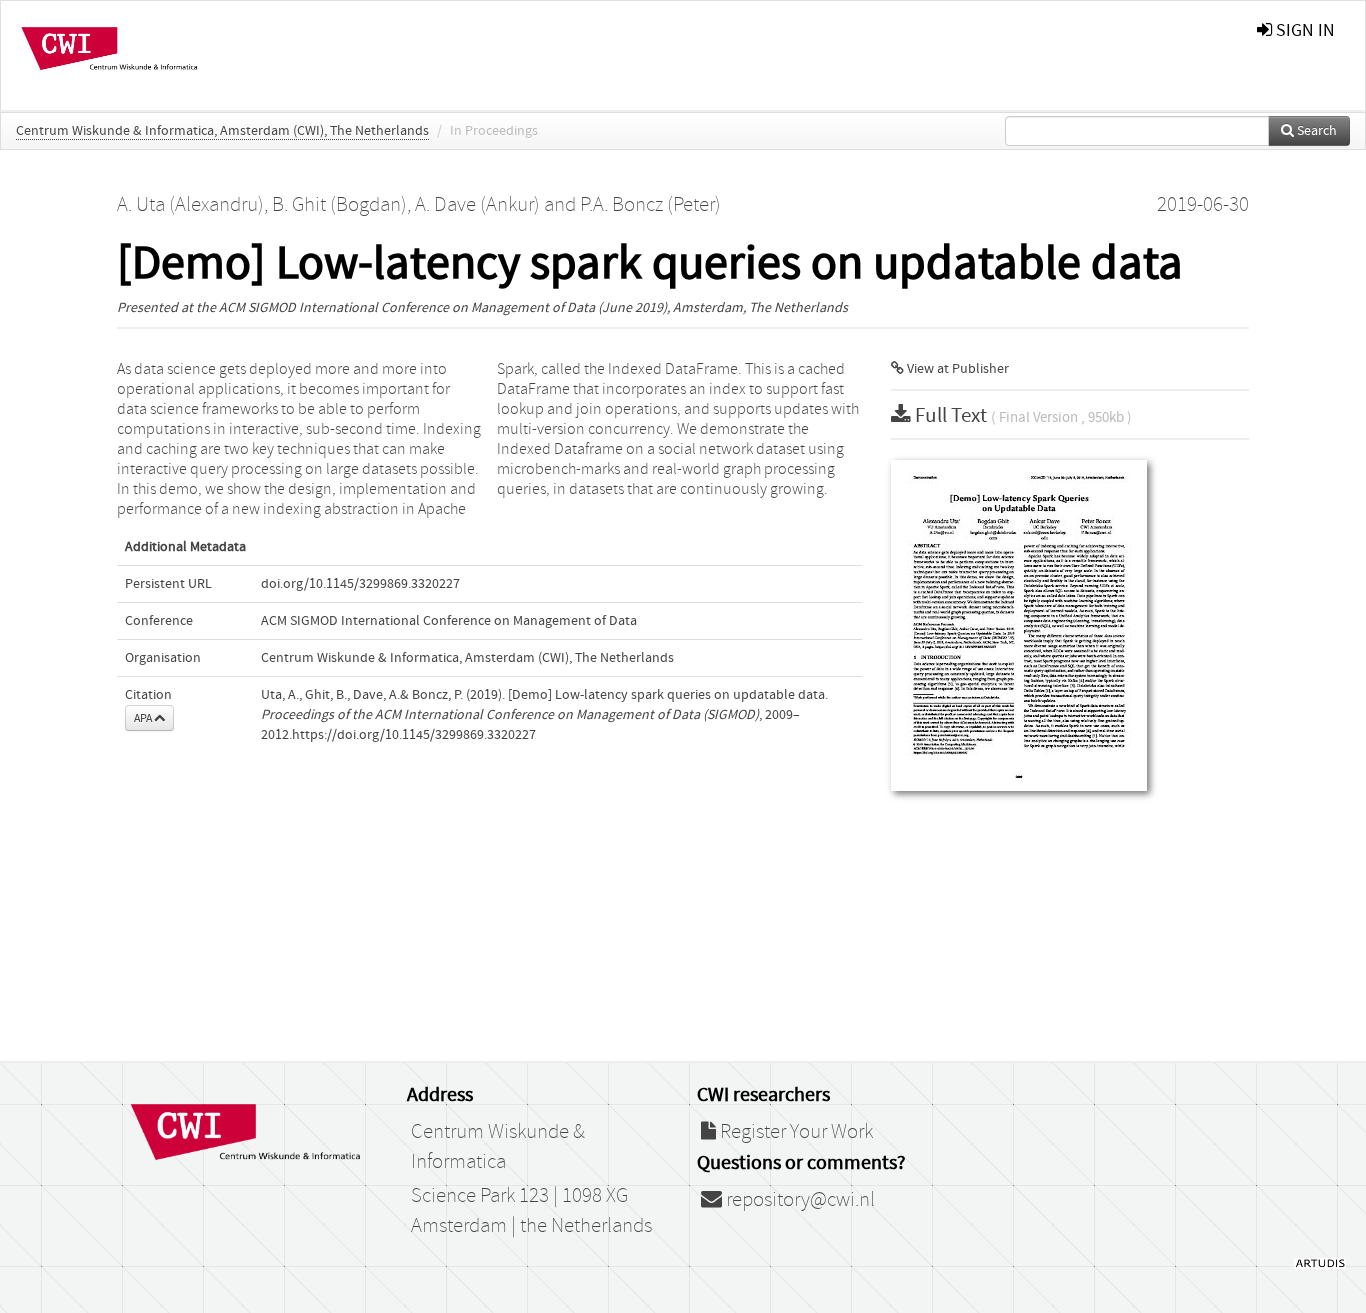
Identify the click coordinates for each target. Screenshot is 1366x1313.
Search (1315, 131)
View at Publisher (956, 369)
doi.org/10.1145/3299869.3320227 (360, 584)
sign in (1303, 30)
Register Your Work (794, 1132)
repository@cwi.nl (798, 1200)
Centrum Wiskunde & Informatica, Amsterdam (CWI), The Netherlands (222, 131)
